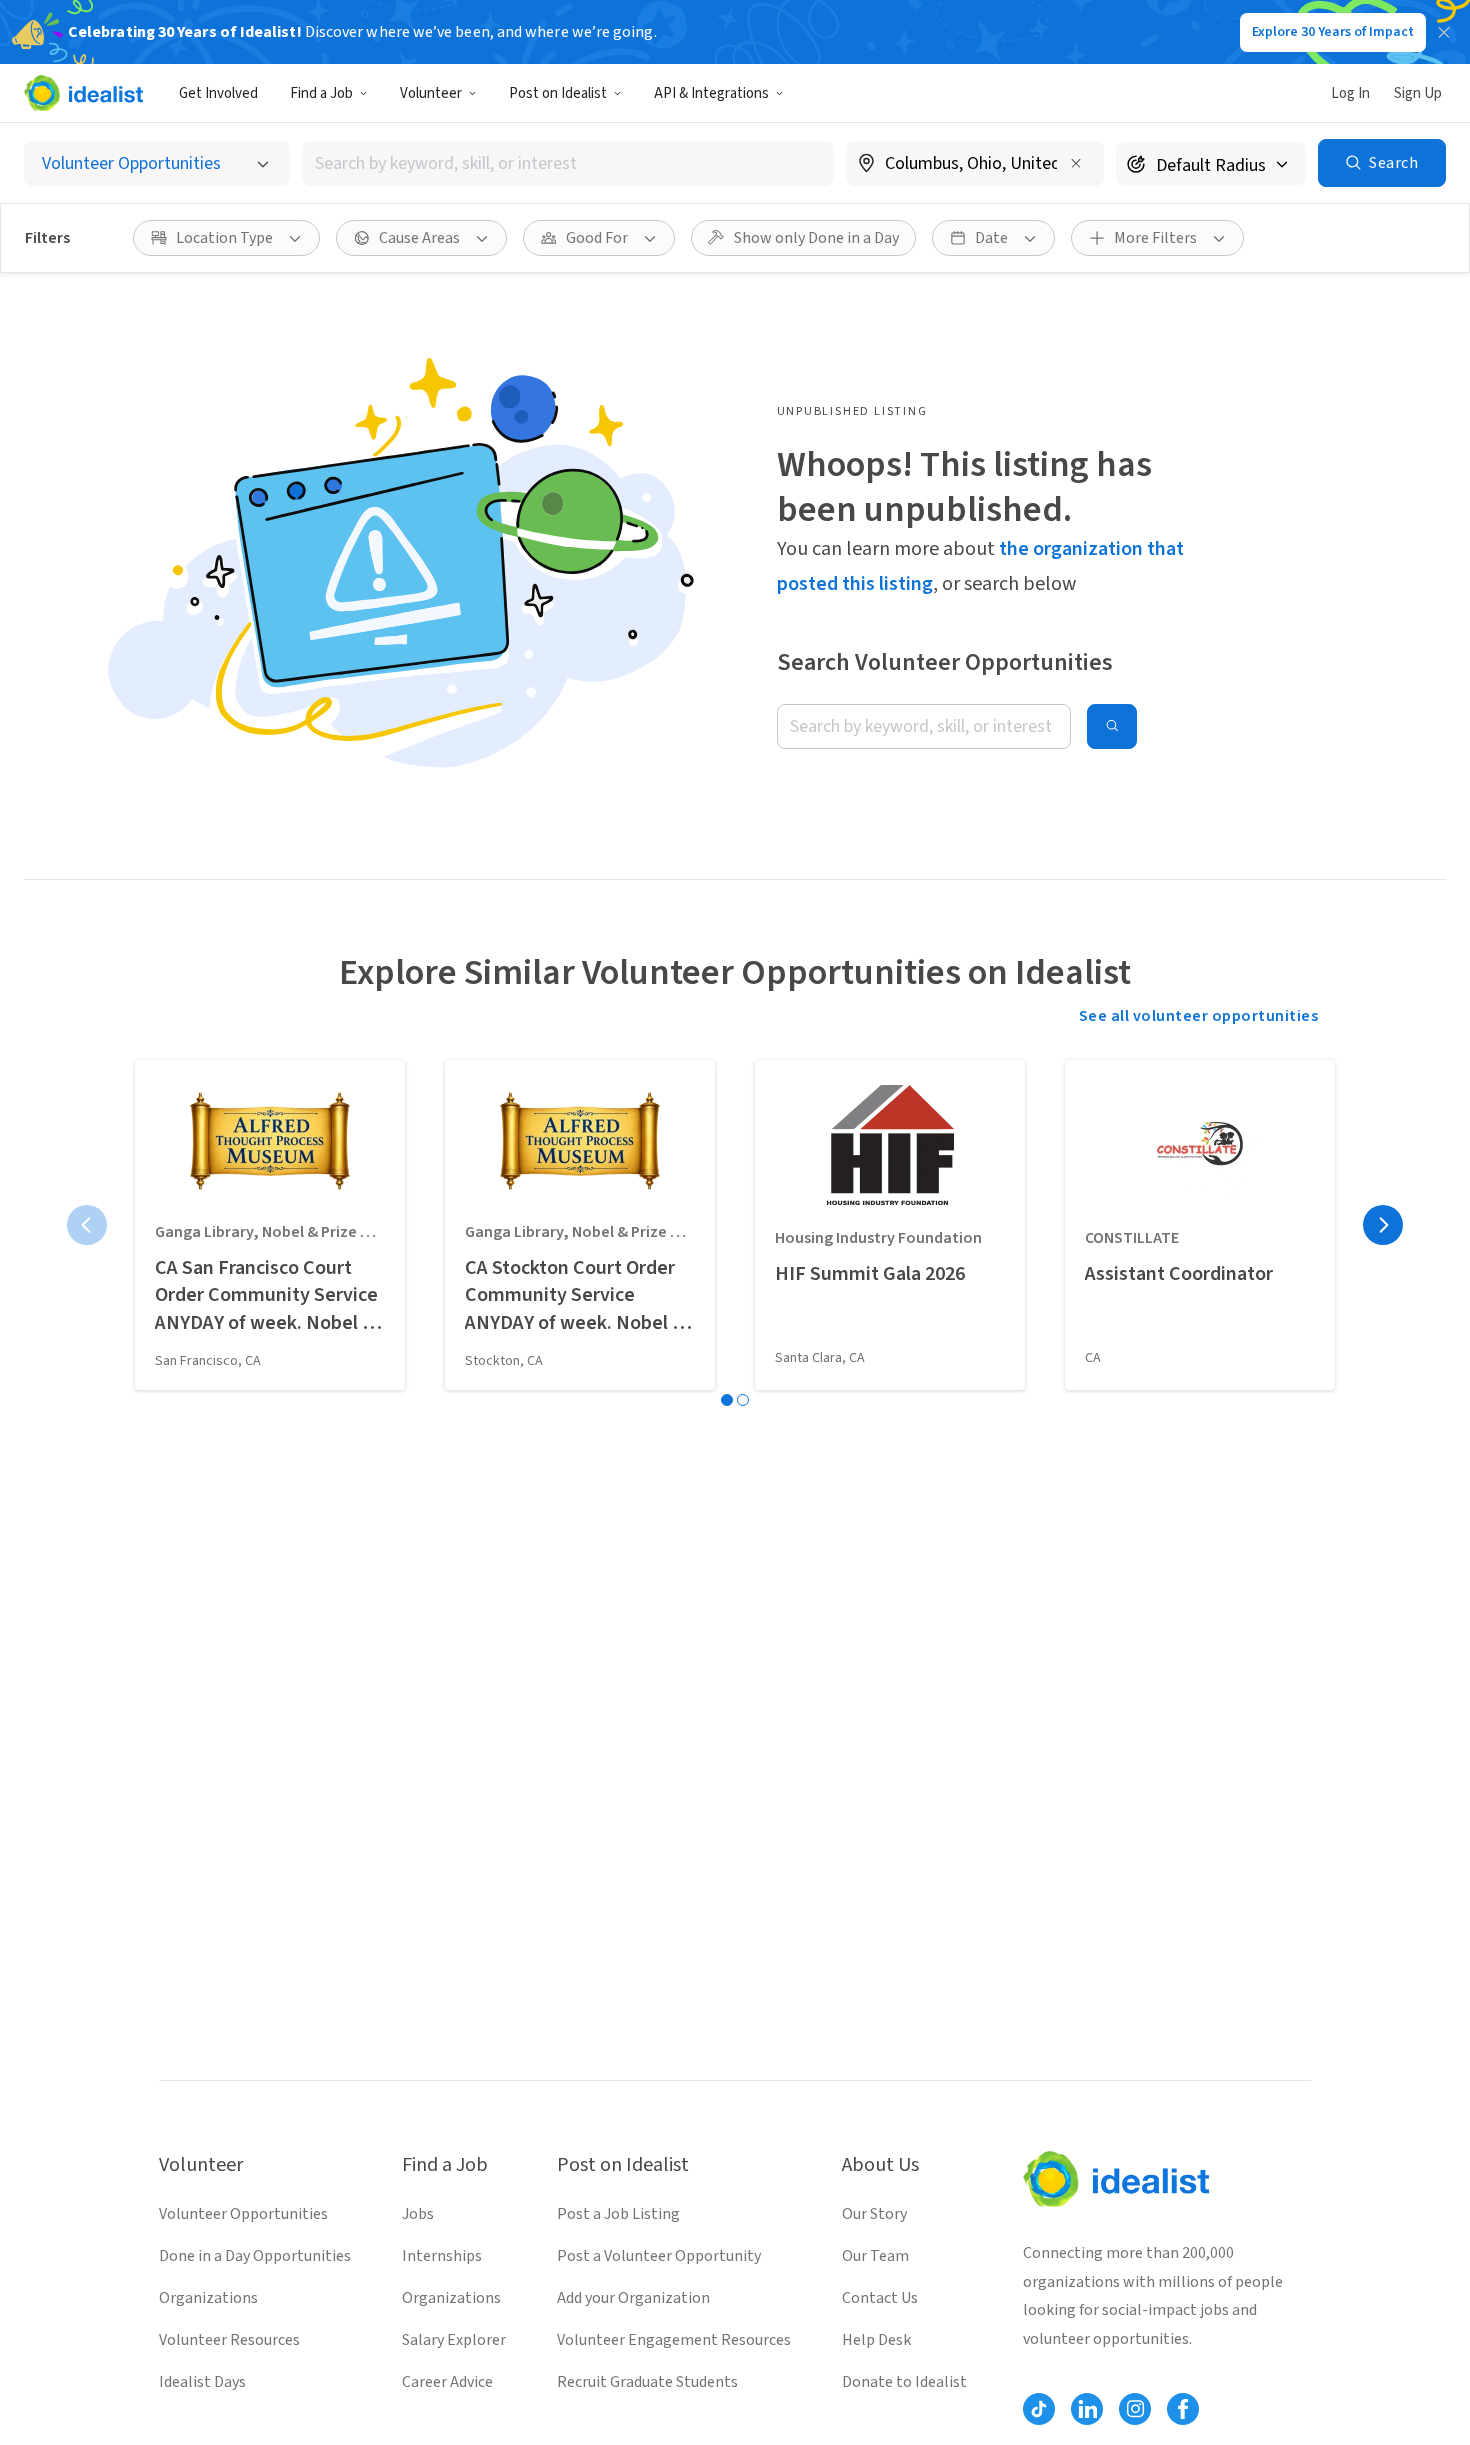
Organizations (208, 2298)
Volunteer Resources (229, 2340)
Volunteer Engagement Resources (674, 2340)
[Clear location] (1076, 163)
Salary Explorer (454, 2340)
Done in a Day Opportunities (255, 2256)
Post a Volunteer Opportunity (659, 2256)
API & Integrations (711, 93)
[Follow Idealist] (1039, 2409)
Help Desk (876, 2340)
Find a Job (321, 93)
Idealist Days (202, 2382)
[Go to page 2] (743, 1400)
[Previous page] (87, 1225)
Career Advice (447, 2382)
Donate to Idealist (904, 2382)
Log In (1350, 93)
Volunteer (431, 93)
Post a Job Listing (618, 2214)
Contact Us (880, 2298)
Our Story (874, 2214)
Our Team (875, 2256)
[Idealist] (83, 93)
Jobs (418, 2214)
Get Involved (218, 93)
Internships (442, 2256)
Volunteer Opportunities (243, 2214)
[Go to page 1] (727, 1400)
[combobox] (568, 163)
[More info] (975, 165)
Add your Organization (633, 2298)
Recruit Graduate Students (647, 2382)
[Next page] (1383, 1225)
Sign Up (1418, 93)
